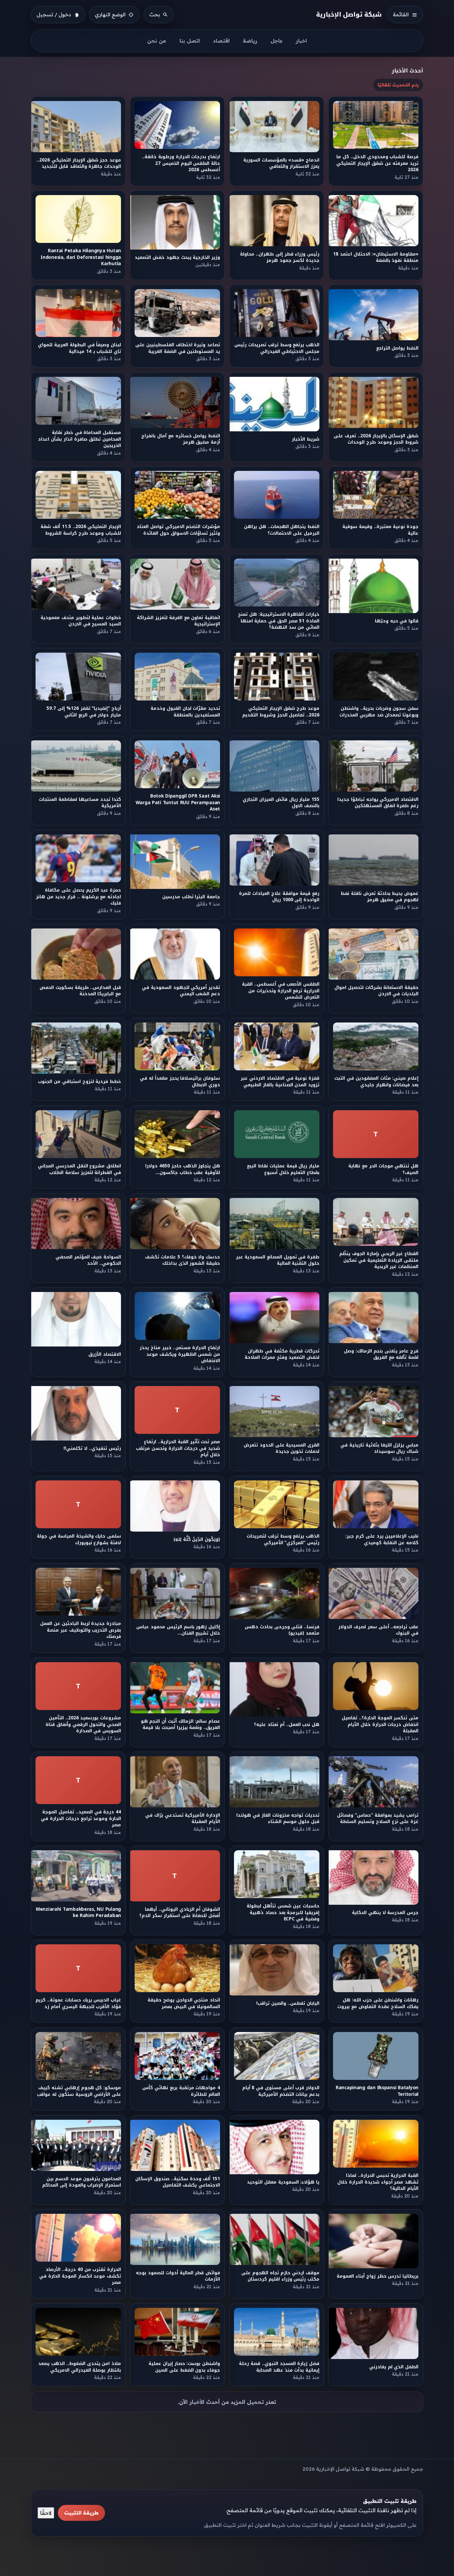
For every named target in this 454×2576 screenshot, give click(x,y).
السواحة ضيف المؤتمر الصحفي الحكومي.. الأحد (88, 1260)
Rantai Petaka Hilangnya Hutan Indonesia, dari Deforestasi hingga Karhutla (81, 257)
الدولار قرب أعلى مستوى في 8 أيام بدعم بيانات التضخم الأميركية (281, 2091)
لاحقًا (46, 2513)
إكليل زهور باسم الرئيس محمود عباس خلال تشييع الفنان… (178, 1630)
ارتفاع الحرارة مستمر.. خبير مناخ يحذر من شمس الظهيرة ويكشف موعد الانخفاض (180, 1354)
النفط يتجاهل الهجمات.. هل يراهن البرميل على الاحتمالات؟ (282, 530)
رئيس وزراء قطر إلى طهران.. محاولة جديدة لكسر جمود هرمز (280, 257)
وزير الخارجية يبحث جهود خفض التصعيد (178, 257)
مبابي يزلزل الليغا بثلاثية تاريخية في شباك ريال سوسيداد (380, 1448)
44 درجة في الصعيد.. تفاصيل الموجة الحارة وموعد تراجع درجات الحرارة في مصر (81, 1818)
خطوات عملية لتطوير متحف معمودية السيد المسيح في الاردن (81, 621)
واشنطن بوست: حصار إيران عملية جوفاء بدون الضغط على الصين (184, 2367)
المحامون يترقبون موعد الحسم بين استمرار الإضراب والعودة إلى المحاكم (82, 2182)
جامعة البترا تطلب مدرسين (191, 897)
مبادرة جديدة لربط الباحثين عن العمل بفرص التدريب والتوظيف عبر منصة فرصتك (81, 1630)
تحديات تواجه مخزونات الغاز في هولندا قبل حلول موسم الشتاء (278, 1818)
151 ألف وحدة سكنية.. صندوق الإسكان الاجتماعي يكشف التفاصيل (178, 2182)
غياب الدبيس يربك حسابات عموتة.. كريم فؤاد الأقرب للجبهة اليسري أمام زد (78, 2003)
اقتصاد (221, 41)
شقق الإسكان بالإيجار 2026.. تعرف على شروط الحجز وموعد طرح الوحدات (376, 439)
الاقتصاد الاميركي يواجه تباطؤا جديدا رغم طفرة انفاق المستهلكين (378, 803)
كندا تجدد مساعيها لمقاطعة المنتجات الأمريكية (80, 803)
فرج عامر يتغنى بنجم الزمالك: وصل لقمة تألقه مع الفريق (382, 1354)
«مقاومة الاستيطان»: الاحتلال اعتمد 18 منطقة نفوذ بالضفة (376, 257)
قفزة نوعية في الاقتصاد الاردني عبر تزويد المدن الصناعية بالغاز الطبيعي (280, 1082)
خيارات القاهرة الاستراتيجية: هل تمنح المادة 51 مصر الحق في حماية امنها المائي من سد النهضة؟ (279, 621)
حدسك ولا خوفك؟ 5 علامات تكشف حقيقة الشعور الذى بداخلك (183, 1260)
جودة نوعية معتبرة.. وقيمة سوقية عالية (380, 530)
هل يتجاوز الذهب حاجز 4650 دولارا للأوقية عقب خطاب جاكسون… (183, 1169)
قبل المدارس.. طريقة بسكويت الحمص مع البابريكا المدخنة (80, 991)
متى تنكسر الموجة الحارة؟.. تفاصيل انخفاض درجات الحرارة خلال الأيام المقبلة (380, 1724)
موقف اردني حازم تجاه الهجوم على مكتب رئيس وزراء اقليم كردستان (280, 2276)
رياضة (250, 41)
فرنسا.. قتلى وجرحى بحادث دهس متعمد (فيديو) (282, 1630)
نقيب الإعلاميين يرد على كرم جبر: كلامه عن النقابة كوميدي (382, 1539)
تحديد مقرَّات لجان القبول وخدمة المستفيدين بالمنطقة (185, 711)
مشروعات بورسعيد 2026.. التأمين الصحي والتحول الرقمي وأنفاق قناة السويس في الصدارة (83, 1724)
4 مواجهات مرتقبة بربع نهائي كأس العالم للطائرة (181, 2091)
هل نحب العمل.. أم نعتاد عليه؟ (287, 1724)
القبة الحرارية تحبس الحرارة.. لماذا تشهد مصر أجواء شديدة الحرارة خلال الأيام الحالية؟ (378, 2182)
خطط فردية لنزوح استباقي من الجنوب (79, 1082)
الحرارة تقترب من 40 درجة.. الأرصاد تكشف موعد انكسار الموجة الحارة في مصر (80, 2276)
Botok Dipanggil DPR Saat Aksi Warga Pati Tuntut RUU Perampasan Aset (178, 803)
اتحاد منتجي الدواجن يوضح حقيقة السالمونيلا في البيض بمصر (184, 2003)
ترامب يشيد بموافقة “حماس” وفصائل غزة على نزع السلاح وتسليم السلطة (378, 1818)
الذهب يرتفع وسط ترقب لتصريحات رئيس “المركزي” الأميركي (283, 1539)
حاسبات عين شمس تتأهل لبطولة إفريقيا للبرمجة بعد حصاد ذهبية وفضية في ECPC (283, 1912)
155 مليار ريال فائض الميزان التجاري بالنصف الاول (281, 803)
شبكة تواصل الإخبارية (349, 14)
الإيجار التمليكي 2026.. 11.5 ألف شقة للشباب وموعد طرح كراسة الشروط (81, 530)
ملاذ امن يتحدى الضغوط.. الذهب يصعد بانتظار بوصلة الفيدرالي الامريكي (80, 2367)
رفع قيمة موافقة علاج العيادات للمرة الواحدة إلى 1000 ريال (279, 897)
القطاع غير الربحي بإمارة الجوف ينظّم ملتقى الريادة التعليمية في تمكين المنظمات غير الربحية (379, 1260)
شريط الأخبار (306, 439)
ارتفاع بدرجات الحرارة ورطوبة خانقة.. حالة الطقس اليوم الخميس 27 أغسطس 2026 (181, 163)
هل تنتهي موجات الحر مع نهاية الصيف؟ (384, 1169)
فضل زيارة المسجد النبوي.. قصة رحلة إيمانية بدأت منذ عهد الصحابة (279, 2367)
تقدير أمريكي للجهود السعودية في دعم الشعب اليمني (181, 991)
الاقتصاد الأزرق (105, 1354)
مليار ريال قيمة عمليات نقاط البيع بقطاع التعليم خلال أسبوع (283, 1169)
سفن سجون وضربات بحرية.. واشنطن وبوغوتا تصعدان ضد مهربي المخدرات (379, 711)
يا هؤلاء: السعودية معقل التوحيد (283, 2182)
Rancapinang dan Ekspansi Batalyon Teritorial (377, 2091)
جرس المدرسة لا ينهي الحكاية (385, 1913)
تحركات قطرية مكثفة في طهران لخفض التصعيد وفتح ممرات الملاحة (282, 1354)
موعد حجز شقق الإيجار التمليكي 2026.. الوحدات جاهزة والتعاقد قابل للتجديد (79, 163)
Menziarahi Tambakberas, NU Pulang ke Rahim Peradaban (78, 1912)
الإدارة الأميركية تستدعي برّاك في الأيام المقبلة (183, 1818)
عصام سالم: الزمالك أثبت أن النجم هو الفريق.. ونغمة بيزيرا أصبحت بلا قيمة (180, 1724)
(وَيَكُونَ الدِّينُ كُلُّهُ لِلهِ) (197, 1539)
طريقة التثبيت (81, 2513)
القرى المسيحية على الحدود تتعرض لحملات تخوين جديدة (282, 1448)
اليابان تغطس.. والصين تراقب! (288, 2003)
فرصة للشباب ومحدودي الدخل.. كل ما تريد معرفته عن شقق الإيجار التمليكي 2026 (378, 163)
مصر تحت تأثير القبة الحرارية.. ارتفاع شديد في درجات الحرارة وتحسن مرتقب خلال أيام (178, 1449)
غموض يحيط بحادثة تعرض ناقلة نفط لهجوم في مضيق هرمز (380, 897)
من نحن (157, 41)
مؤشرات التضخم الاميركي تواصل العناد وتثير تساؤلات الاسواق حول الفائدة (178, 530)
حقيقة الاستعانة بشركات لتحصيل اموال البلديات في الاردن (376, 991)
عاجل (277, 41)
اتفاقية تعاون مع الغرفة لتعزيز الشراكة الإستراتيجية (179, 621)
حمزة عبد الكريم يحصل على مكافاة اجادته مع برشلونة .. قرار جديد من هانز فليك (78, 897)
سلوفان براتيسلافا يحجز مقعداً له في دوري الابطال (180, 1082)
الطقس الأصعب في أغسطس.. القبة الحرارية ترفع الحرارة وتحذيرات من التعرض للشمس (281, 991)
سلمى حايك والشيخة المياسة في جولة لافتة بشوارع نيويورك (79, 1539)
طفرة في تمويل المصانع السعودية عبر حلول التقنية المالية (278, 1260)
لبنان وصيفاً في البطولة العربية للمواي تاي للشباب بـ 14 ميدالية (79, 348)
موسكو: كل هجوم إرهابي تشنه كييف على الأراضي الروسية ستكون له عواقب (79, 2091)
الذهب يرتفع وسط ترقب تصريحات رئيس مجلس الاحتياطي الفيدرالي (277, 348)
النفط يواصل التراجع (397, 348)
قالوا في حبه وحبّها (397, 621)
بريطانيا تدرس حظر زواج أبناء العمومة (378, 2276)
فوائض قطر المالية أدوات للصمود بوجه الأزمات (178, 2276)
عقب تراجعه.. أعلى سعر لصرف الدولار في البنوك (379, 1630)
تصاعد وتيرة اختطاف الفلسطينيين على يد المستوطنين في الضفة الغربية (178, 348)
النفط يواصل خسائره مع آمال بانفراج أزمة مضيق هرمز (181, 439)
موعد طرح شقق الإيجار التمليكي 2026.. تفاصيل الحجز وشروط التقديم (281, 711)
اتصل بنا (190, 41)
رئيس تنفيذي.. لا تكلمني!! (92, 1448)
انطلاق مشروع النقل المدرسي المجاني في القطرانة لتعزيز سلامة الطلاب (79, 1169)
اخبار (301, 41)
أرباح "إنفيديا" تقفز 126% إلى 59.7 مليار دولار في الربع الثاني (84, 711)
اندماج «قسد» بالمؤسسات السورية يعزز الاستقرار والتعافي (281, 163)
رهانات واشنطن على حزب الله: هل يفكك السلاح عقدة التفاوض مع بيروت (378, 2003)
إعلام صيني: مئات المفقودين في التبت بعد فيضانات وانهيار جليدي (377, 1082)
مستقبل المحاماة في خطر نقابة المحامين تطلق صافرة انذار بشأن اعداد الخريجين (79, 439)
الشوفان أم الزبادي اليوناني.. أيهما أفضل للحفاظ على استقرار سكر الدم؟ (180, 1912)
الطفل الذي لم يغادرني (394, 2367)
